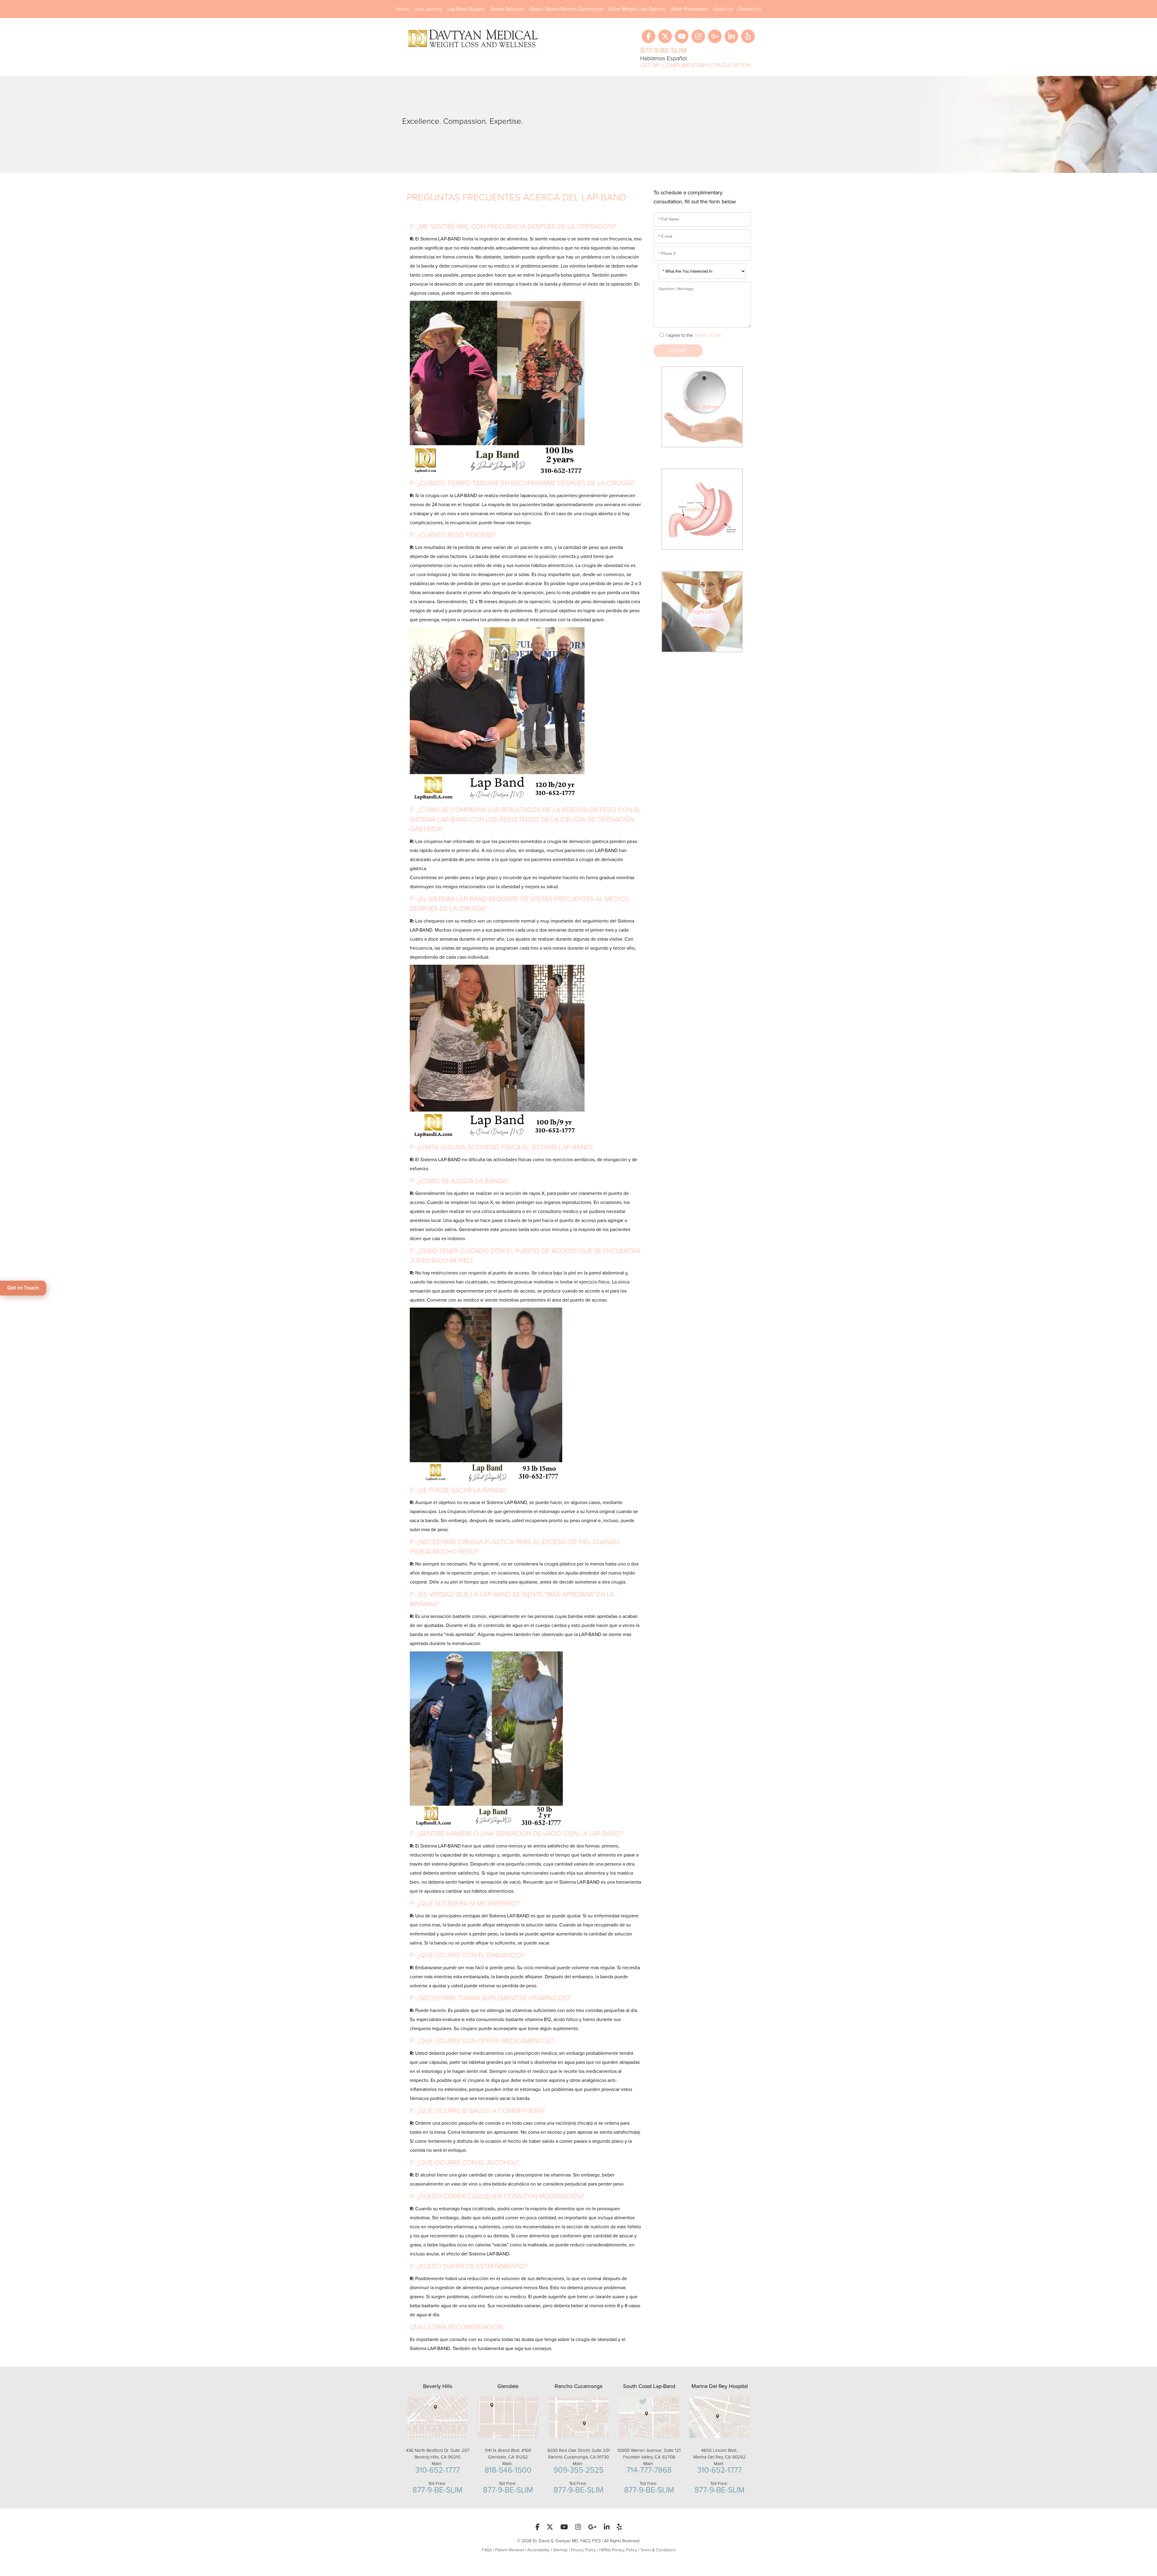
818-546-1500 (508, 2470)
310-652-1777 (437, 2470)
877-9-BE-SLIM (663, 50)
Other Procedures (689, 9)
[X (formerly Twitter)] (665, 36)
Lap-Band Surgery (466, 9)
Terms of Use (708, 335)
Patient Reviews (510, 2550)
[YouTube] (682, 36)
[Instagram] (698, 36)
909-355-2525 (578, 2470)
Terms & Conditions (658, 2550)
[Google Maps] (715, 36)
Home (403, 9)
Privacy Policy (583, 2550)
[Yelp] (748, 36)
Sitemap (560, 2550)
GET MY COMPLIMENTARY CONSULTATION (696, 65)
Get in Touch (23, 1288)
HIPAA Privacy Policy (618, 2550)
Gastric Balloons (507, 9)
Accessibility (538, 2550)
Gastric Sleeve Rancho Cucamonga (566, 9)
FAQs (487, 2550)
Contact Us (749, 9)
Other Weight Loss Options (637, 9)
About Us (723, 9)
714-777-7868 (649, 2470)
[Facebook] (649, 36)
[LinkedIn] (731, 36)
